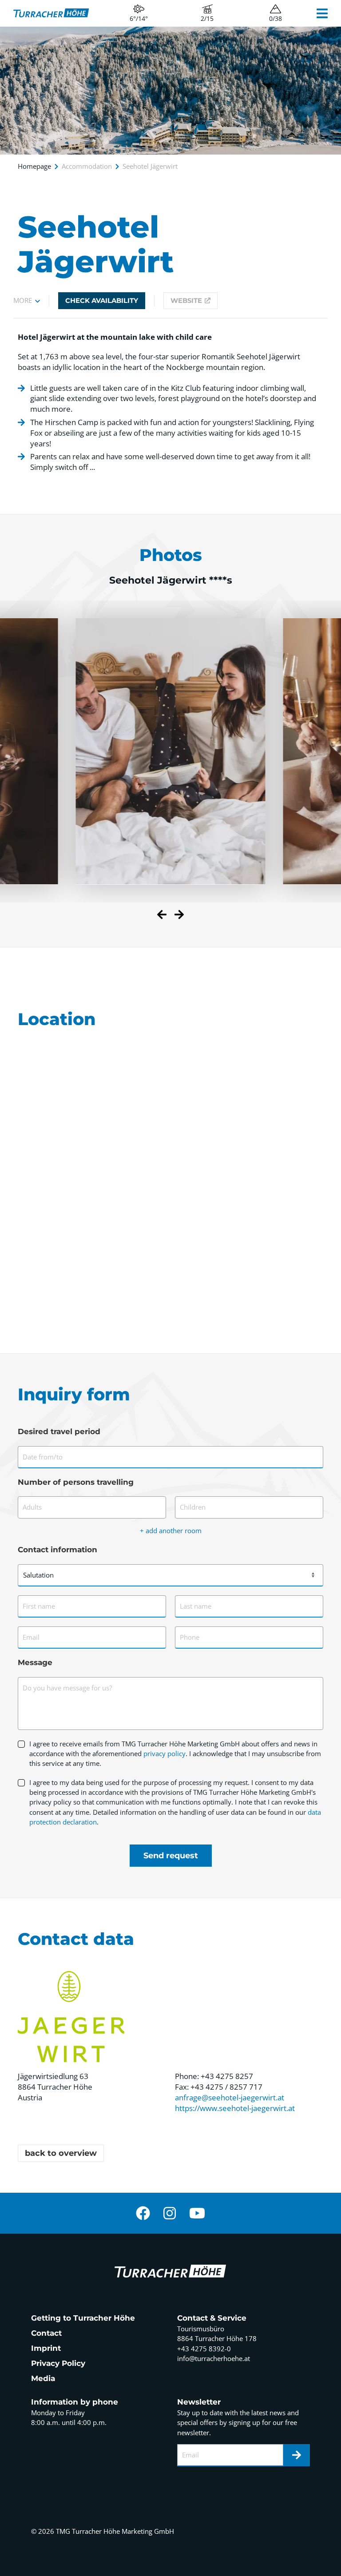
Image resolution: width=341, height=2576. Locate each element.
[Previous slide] (162, 916)
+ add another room (171, 1530)
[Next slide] (179, 916)
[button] (27, 301)
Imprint (46, 2348)
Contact (46, 2333)
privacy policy (165, 1753)
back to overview (61, 2153)
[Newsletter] (297, 2455)
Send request (171, 1856)
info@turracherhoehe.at (214, 2358)
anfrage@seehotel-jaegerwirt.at (230, 2097)
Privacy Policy (58, 2363)
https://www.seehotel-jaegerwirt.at (235, 2108)
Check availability (102, 301)
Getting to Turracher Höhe (83, 2318)
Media (43, 2378)
